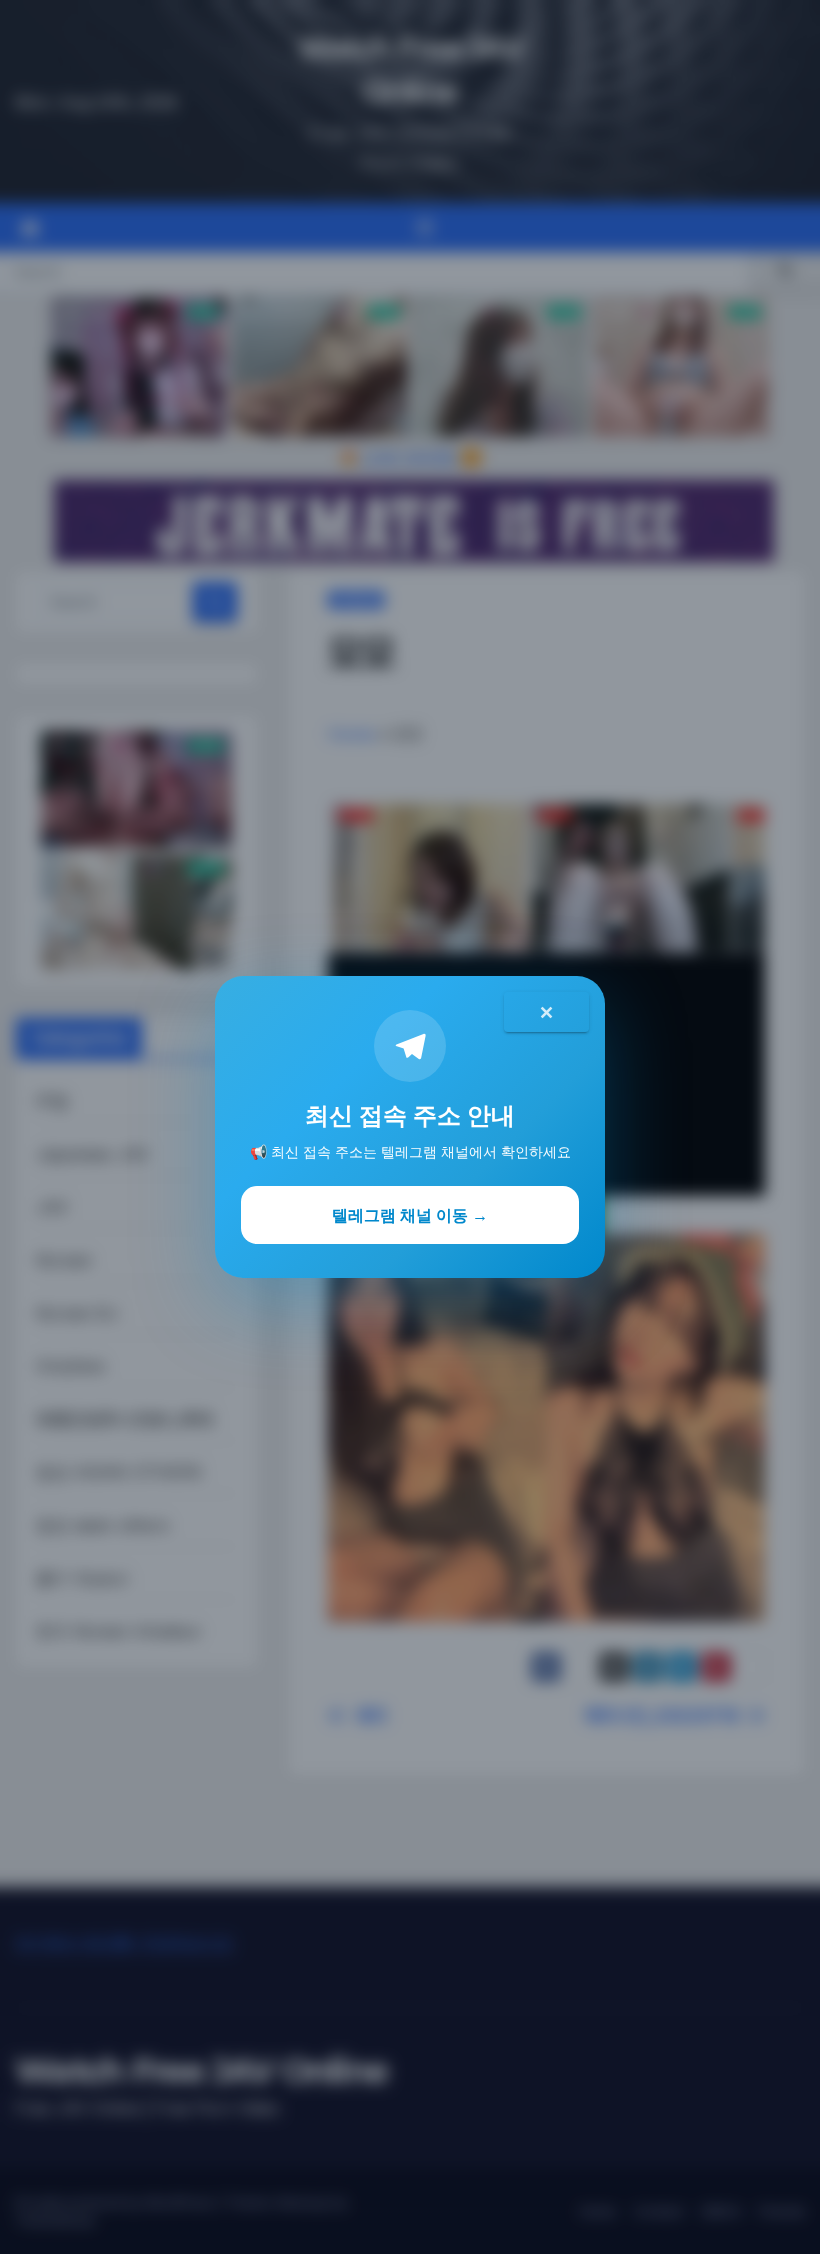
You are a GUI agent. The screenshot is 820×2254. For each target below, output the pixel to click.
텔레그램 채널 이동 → (410, 1215)
